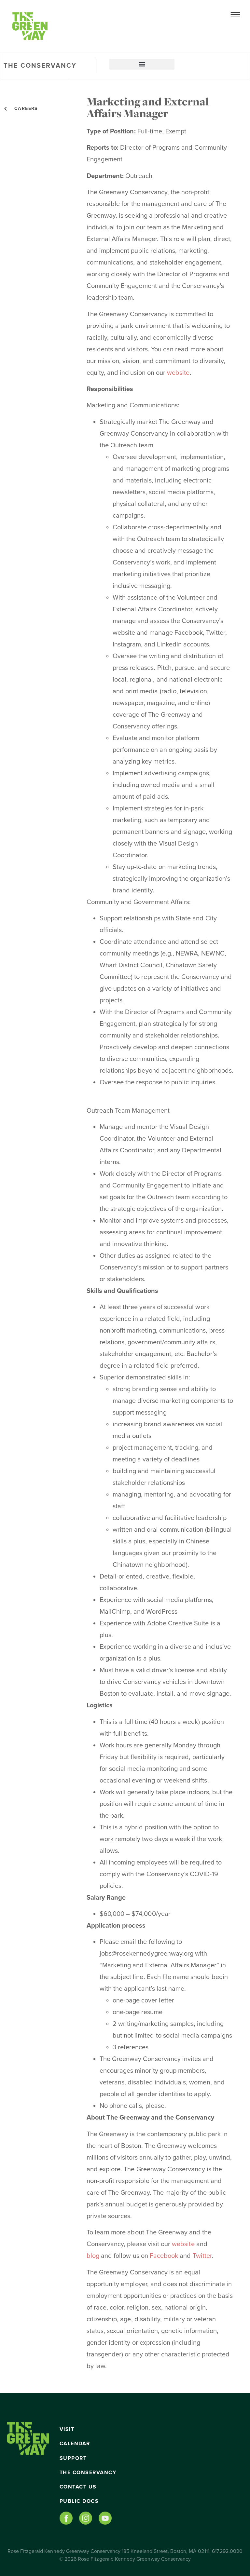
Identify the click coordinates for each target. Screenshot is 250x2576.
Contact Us (78, 2487)
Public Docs (79, 2501)
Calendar (75, 2444)
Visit (67, 2429)
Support (73, 2458)
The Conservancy (88, 2473)
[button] (142, 64)
